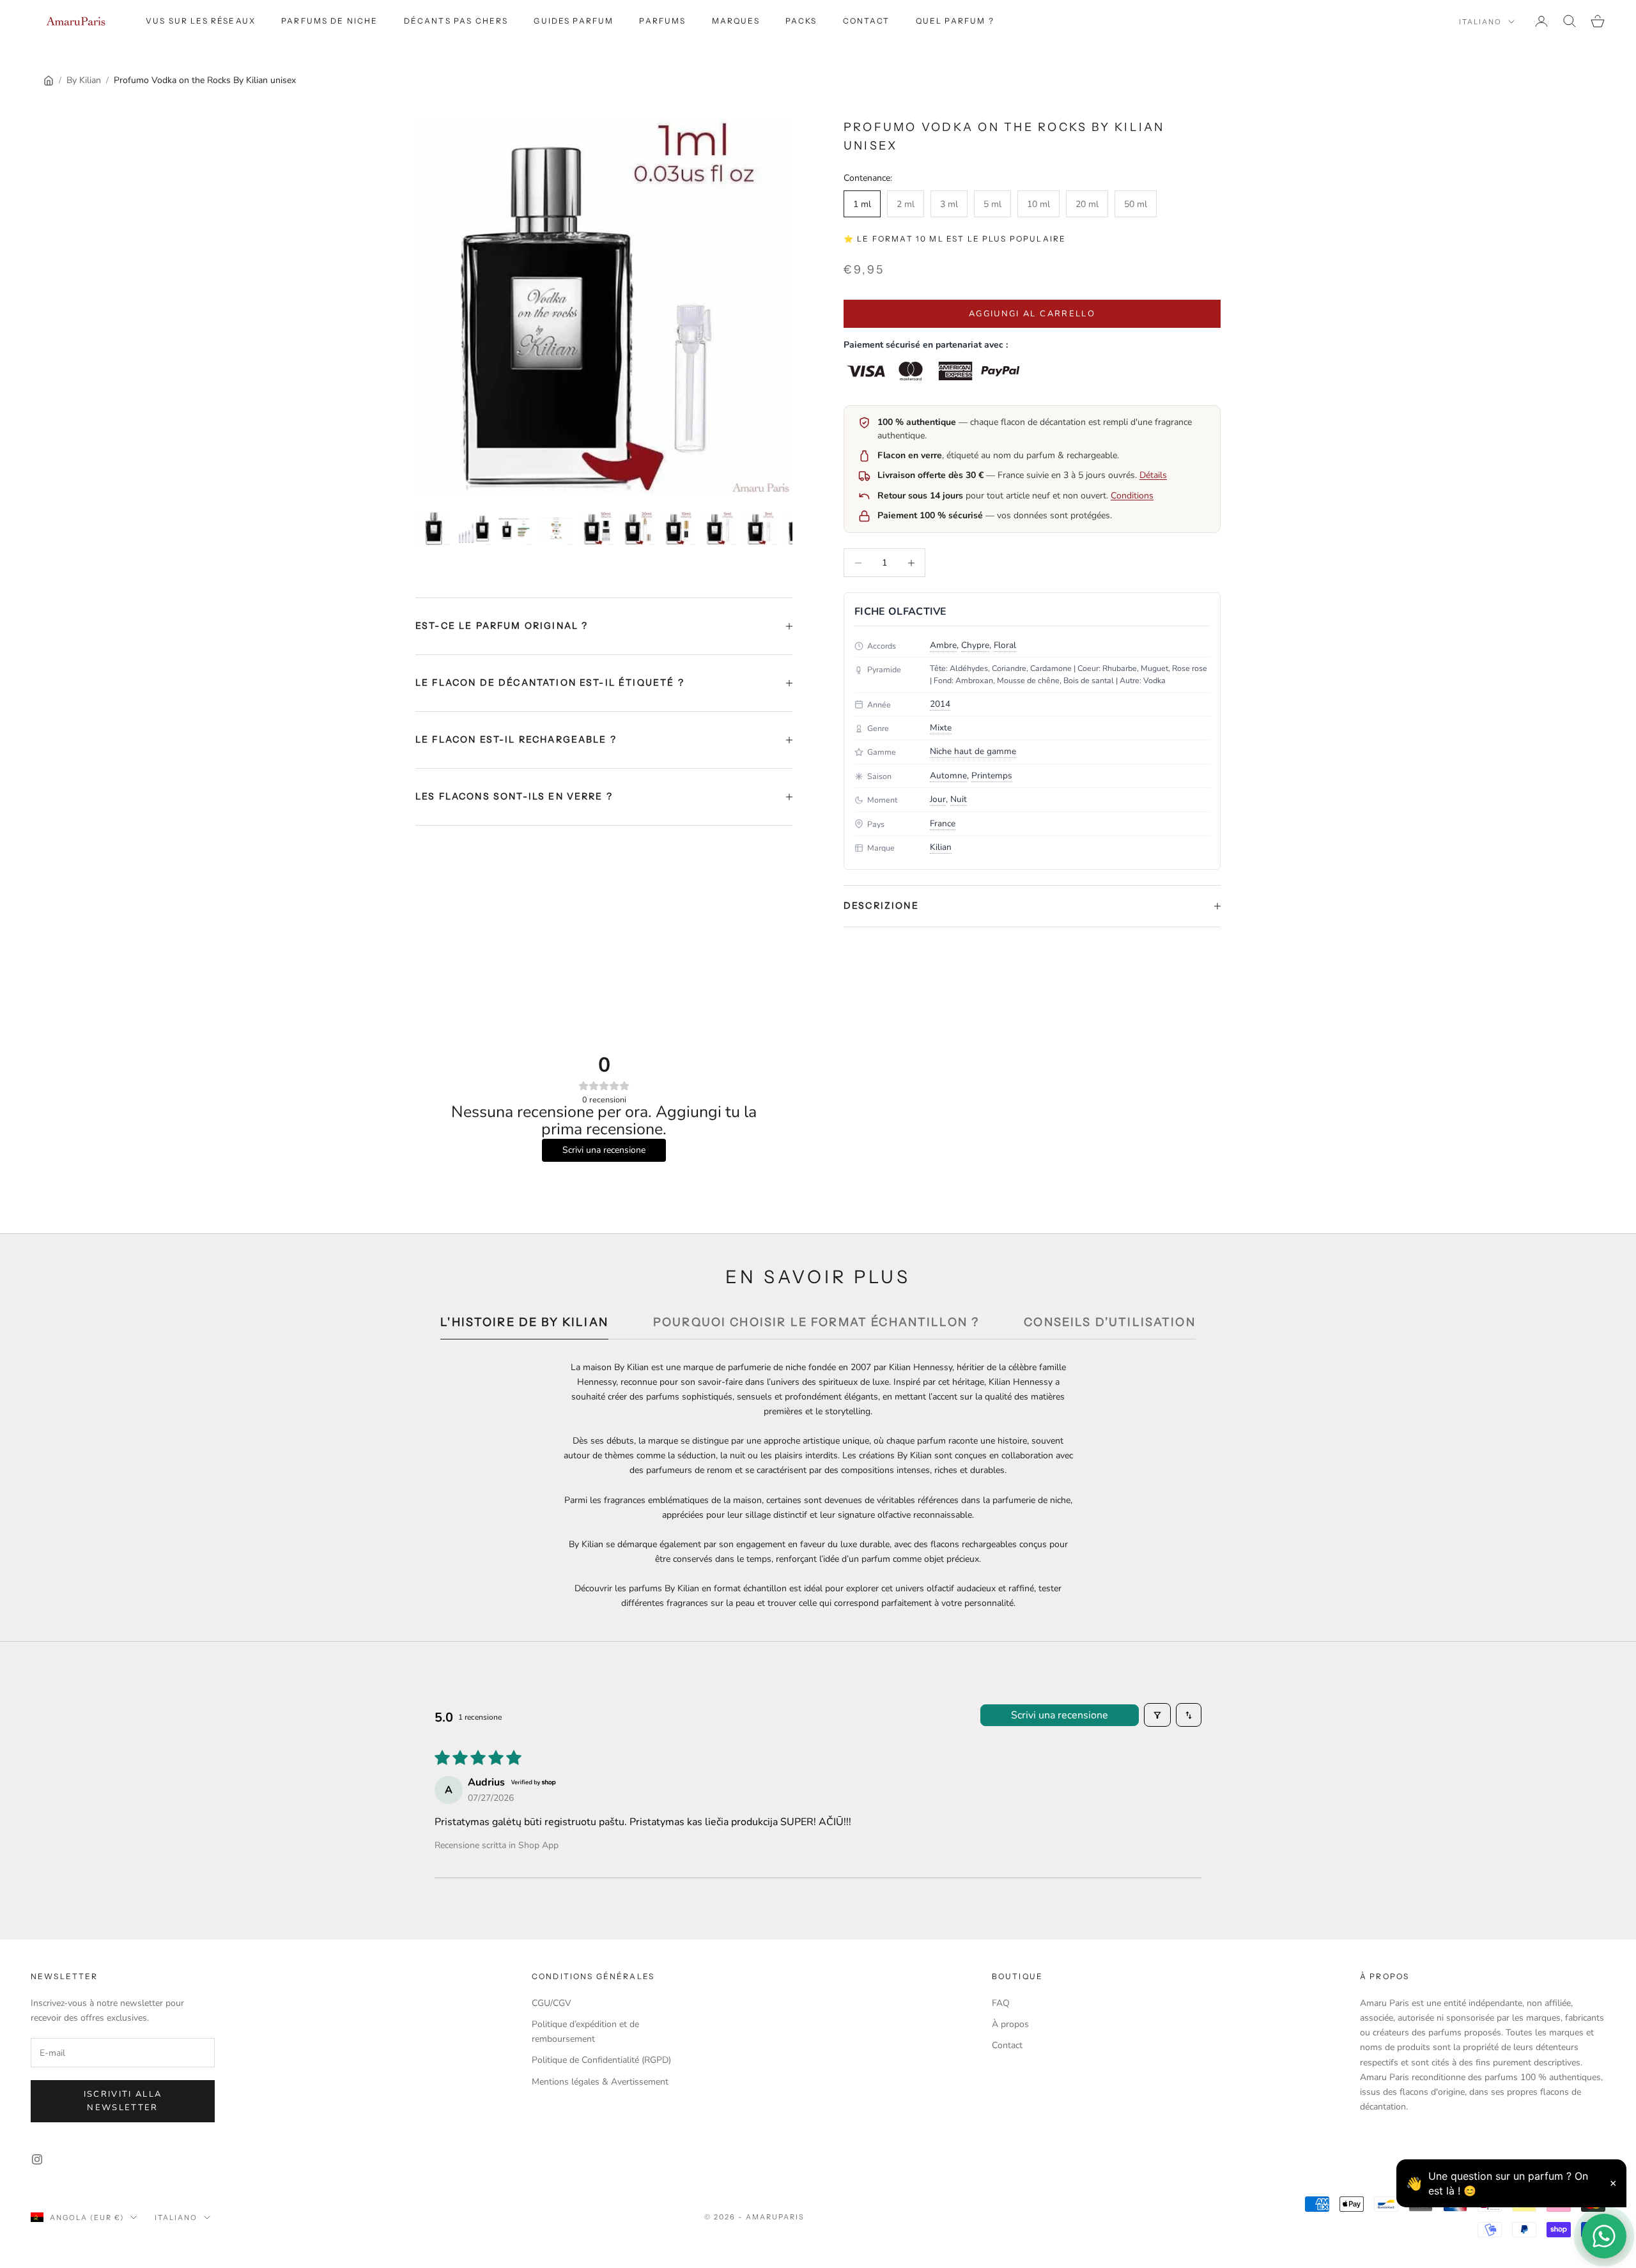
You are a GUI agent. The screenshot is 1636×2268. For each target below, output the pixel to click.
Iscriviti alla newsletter (123, 2101)
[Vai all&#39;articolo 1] (433, 528)
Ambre (943, 645)
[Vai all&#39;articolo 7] (679, 528)
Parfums (662, 21)
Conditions (1132, 496)
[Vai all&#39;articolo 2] (474, 528)
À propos (1010, 2024)
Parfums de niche (330, 21)
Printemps (992, 775)
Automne (948, 775)
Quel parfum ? (955, 21)
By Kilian (84, 80)
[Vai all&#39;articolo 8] (720, 528)
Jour (938, 799)
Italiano (1480, 22)
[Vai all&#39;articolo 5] (597, 528)
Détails (1153, 475)
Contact (867, 21)
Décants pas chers (456, 21)
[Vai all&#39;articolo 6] (638, 528)
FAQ (1001, 2003)
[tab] (524, 1326)
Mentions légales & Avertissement (600, 2082)
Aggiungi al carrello (1032, 314)
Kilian (941, 847)
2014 (940, 704)
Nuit (959, 799)
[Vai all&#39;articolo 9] (760, 528)
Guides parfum (574, 21)
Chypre (975, 645)
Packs (801, 21)
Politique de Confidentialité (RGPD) (601, 2060)
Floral (1005, 645)
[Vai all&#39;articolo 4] (556, 528)
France (943, 823)
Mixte (941, 728)
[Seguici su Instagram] (37, 2159)
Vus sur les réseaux (201, 21)
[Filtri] (1157, 1715)
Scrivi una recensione (1060, 1715)
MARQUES (736, 21)
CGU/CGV (552, 2003)
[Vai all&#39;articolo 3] (515, 528)
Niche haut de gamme (973, 751)
